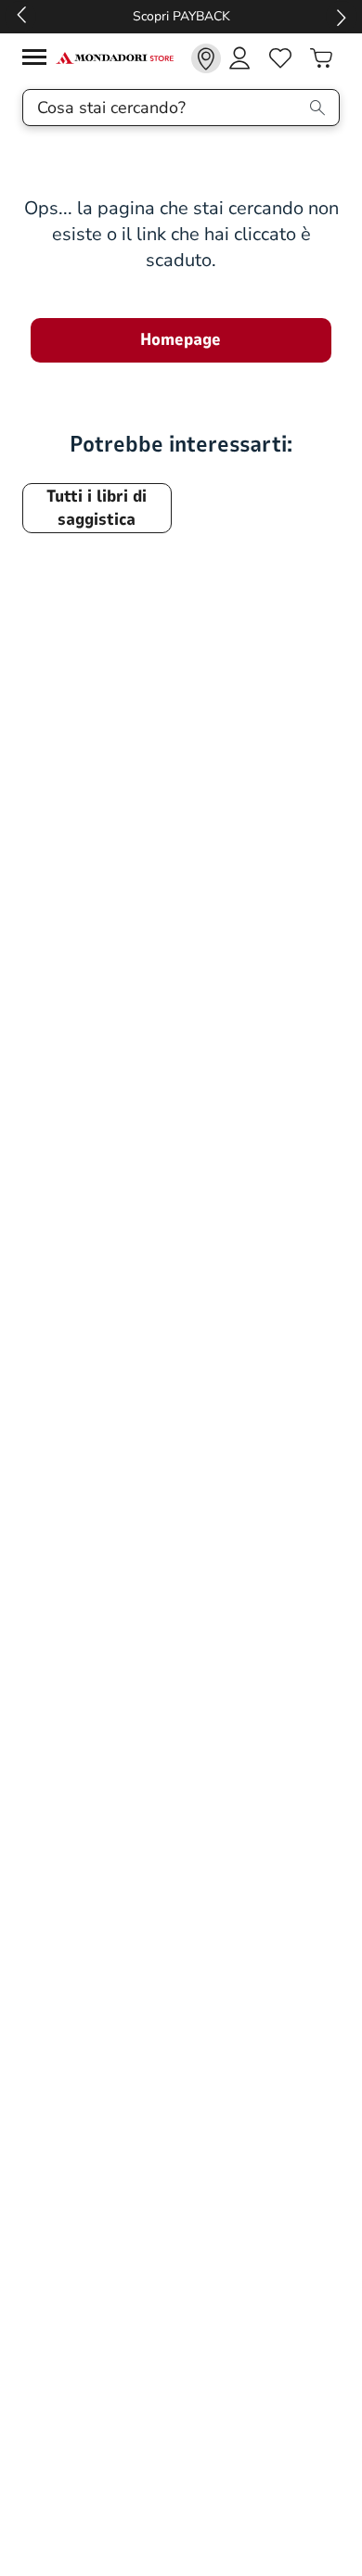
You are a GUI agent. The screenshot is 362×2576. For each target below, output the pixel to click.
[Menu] (39, 60)
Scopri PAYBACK (181, 16)
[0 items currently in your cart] (321, 58)
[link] (206, 58)
